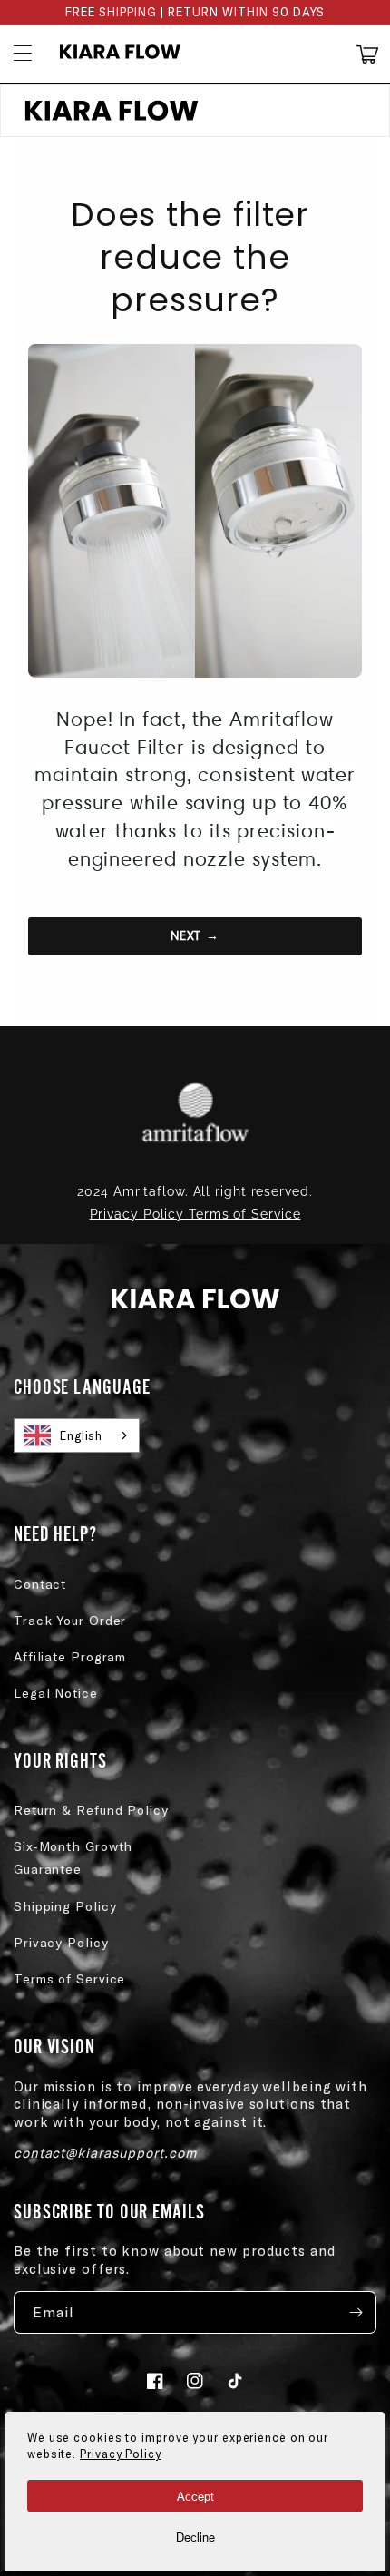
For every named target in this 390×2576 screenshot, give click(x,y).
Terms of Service (69, 1979)
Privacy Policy (61, 1942)
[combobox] (77, 1435)
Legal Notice (56, 1693)
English (81, 1435)
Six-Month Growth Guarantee (73, 1857)
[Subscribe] (356, 2312)
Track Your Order (70, 1620)
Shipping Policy (65, 1906)
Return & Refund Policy (91, 1810)
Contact (40, 1584)
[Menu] (23, 54)
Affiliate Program (70, 1656)
